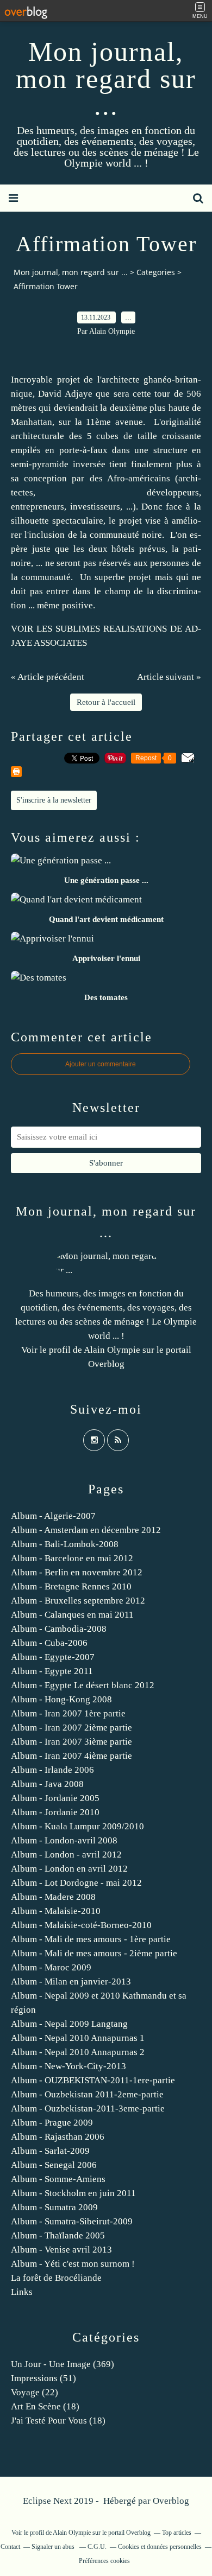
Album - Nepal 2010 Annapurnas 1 (78, 2038)
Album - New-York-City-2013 (68, 2066)
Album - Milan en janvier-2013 (71, 1982)
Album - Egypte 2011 (52, 1671)
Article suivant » (169, 677)
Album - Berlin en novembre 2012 (77, 1572)
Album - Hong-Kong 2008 (61, 1699)
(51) (43, 2378)
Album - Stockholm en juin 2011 (73, 2193)
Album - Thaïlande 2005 (58, 2235)
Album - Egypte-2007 (53, 1657)
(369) (63, 2364)
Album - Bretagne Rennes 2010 (71, 1586)
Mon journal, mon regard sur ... (106, 79)
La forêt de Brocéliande (56, 2278)
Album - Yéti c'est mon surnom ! (73, 2264)
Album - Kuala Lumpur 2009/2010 (77, 1826)
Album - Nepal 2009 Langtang (69, 2024)
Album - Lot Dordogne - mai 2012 (76, 1883)
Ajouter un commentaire (101, 1064)
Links (22, 2292)
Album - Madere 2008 (53, 1897)
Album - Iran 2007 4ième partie (71, 1756)
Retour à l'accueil (106, 702)
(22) (35, 2392)
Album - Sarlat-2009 (50, 2151)
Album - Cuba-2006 (49, 1643)
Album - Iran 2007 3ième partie (71, 1742)
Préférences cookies (104, 2561)
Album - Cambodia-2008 (59, 1629)
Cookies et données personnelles (160, 2547)
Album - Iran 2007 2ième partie (71, 1728)
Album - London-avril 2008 (64, 1840)
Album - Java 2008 (47, 1784)
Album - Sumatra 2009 (54, 2207)
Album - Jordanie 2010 (55, 1812)
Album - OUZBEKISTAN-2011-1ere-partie (93, 2080)
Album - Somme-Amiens (58, 2179)
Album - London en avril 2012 (69, 1869)
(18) (45, 2406)
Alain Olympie (112, 1350)
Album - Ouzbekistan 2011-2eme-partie (87, 2094)
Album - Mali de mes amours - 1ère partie (91, 1939)
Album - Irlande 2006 (52, 1770)
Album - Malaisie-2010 (56, 1911)
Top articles (177, 2533)
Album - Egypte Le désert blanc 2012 (83, 1685)
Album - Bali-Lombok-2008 (65, 1544)
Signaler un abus (54, 2547)
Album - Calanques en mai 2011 (72, 1615)
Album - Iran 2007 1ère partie (68, 1713)
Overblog (171, 2501)
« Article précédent (48, 677)
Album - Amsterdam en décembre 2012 (86, 1530)
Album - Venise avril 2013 (61, 2250)
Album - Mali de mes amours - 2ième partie (94, 1953)
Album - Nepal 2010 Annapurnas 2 (78, 2052)
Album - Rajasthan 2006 (58, 2137)
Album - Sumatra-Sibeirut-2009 (72, 2221)
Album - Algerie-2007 (53, 1516)
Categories (156, 272)
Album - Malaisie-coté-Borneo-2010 (81, 1925)
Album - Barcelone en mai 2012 (72, 1558)
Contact (10, 2547)
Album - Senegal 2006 (54, 2165)
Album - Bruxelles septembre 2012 (78, 1601)
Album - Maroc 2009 (51, 1967)
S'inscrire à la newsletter (54, 800)
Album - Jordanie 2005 (55, 1798)
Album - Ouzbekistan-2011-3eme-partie (88, 2108)
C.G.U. (97, 2547)
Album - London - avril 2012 (66, 1855)
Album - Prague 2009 (52, 2123)
